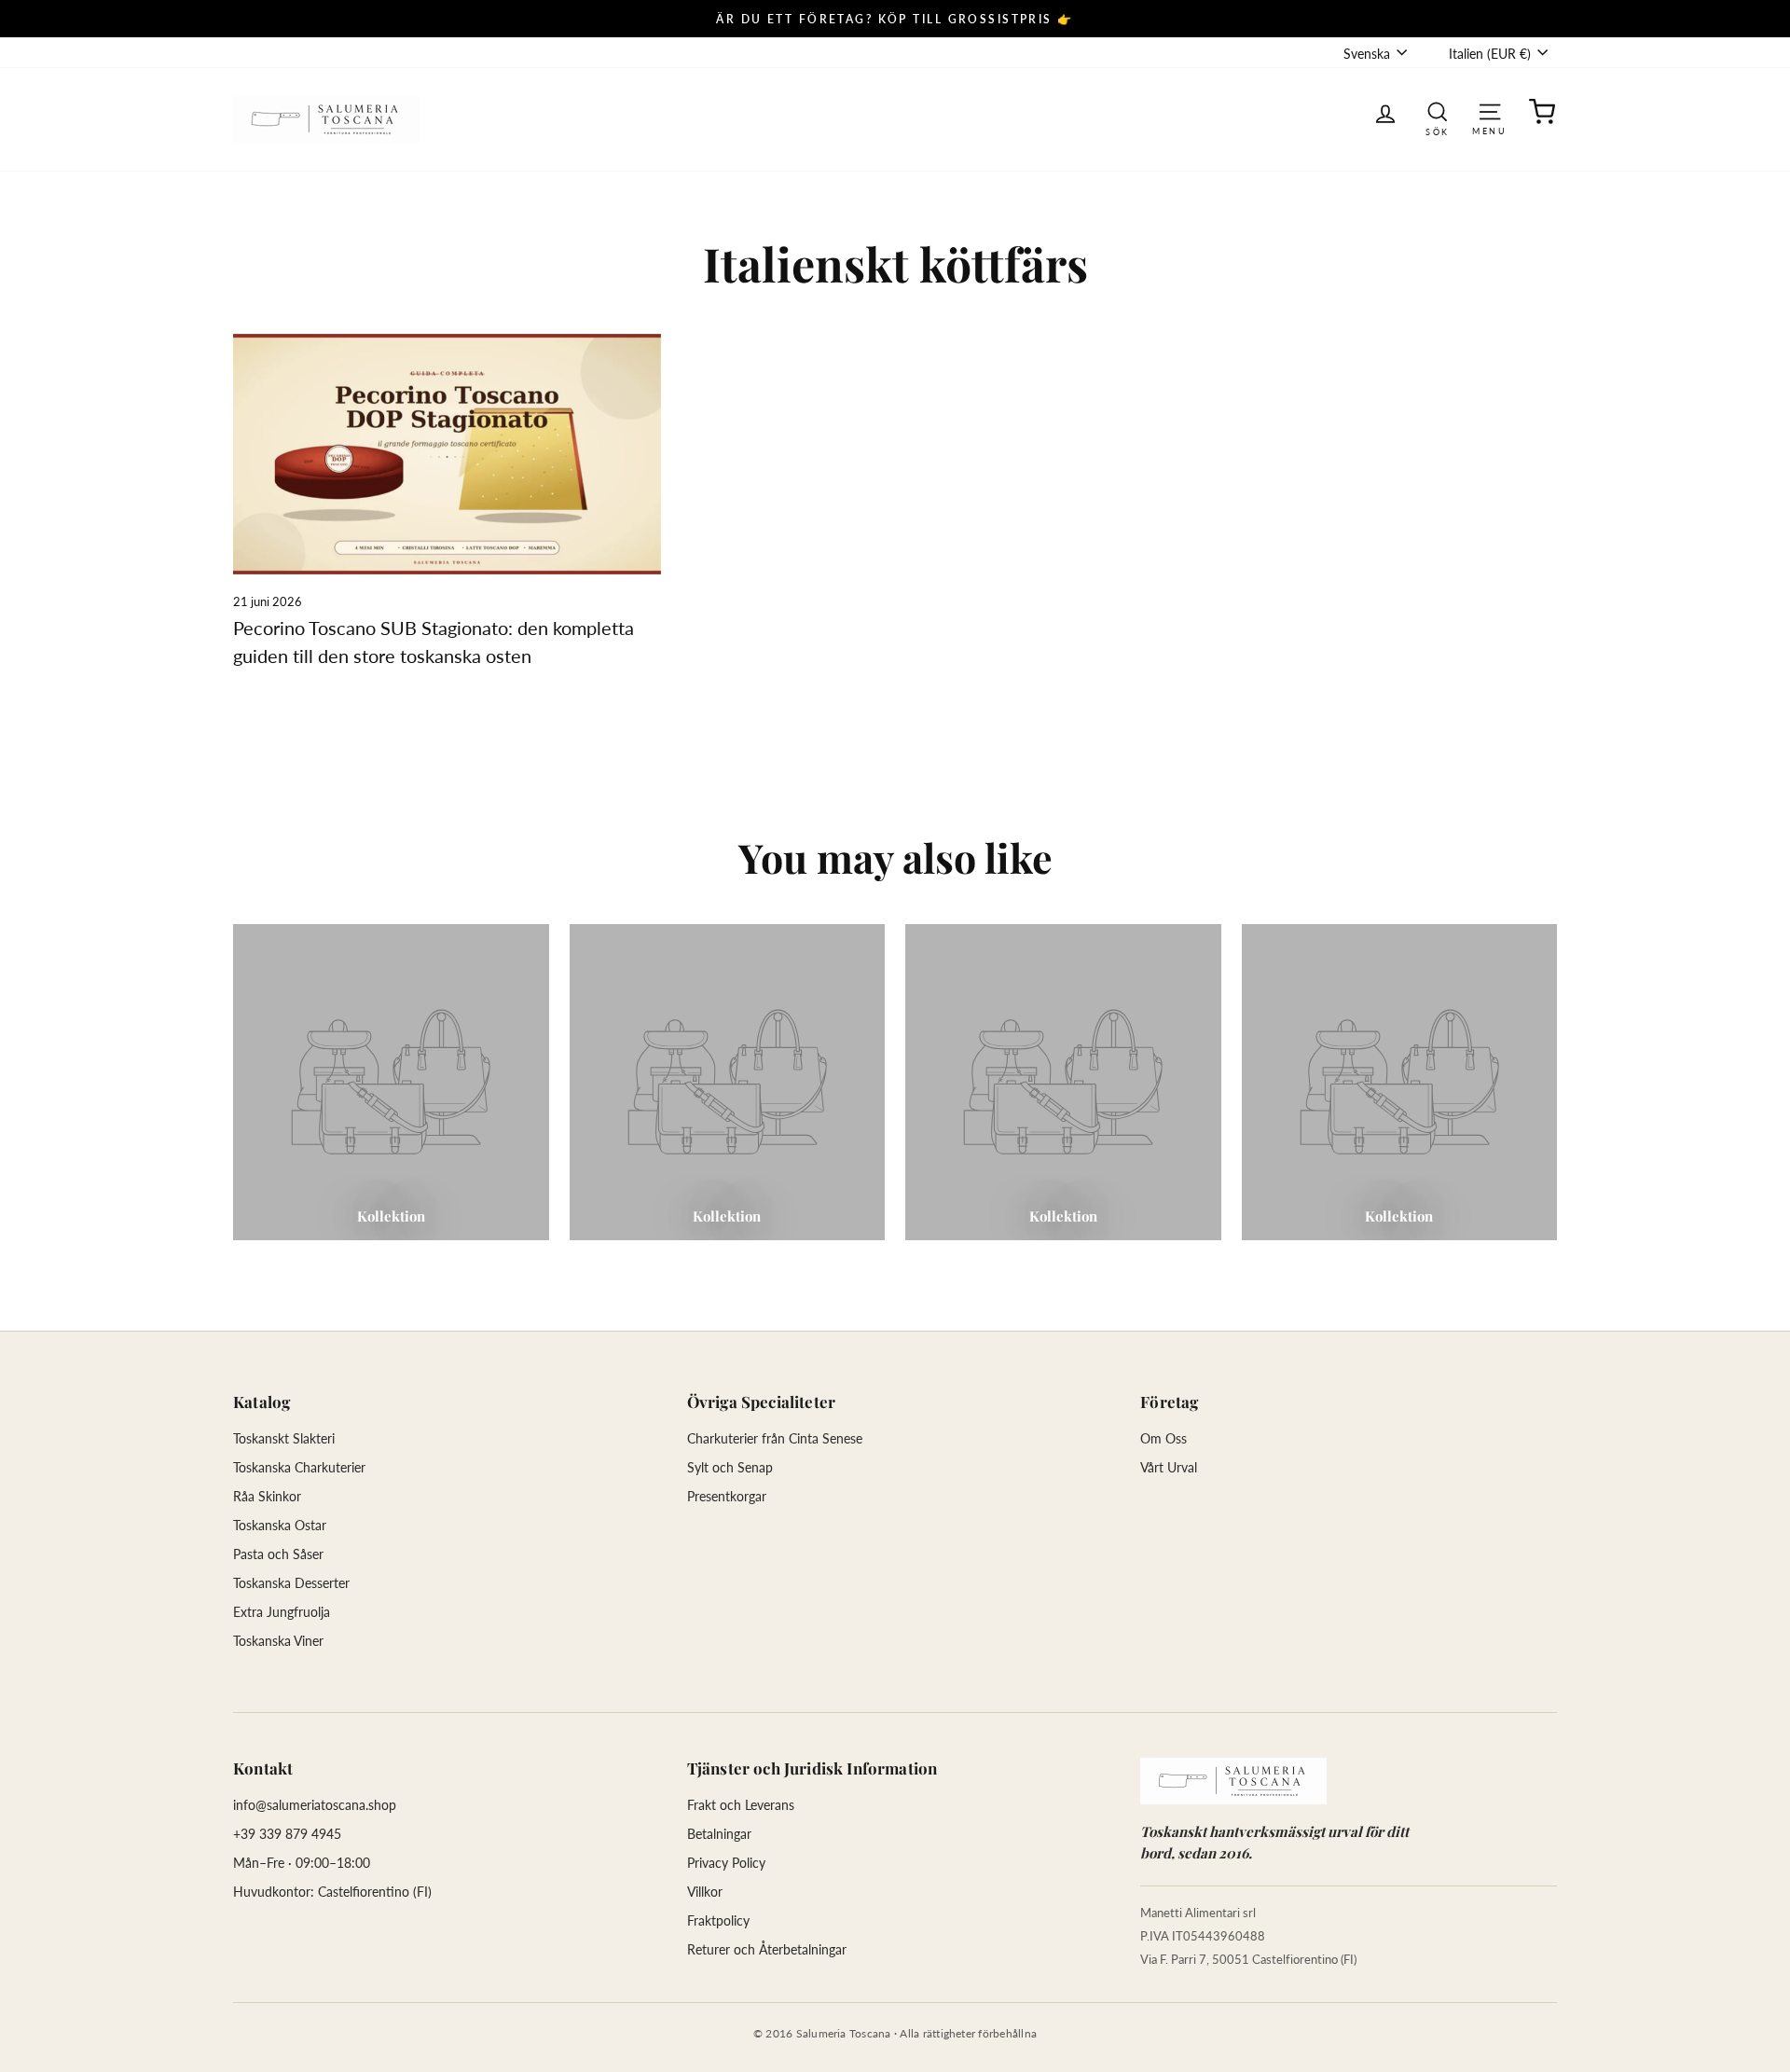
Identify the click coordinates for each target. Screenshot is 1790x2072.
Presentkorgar (727, 1496)
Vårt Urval (1169, 1467)
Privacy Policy (726, 1863)
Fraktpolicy (718, 1920)
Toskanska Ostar (280, 1525)
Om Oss (1163, 1438)
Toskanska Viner (278, 1641)
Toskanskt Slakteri (284, 1438)
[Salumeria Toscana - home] (1233, 1781)
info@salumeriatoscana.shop (315, 1805)
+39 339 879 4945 (287, 1834)
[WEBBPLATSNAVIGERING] (1490, 111)
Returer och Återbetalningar (767, 1949)
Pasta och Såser (278, 1554)
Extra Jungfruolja (282, 1612)
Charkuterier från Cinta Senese (775, 1438)
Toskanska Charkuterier (299, 1467)
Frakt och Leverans (741, 1805)
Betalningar (719, 1834)
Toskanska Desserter (291, 1583)
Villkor (705, 1892)
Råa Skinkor (267, 1496)
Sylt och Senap (730, 1467)
